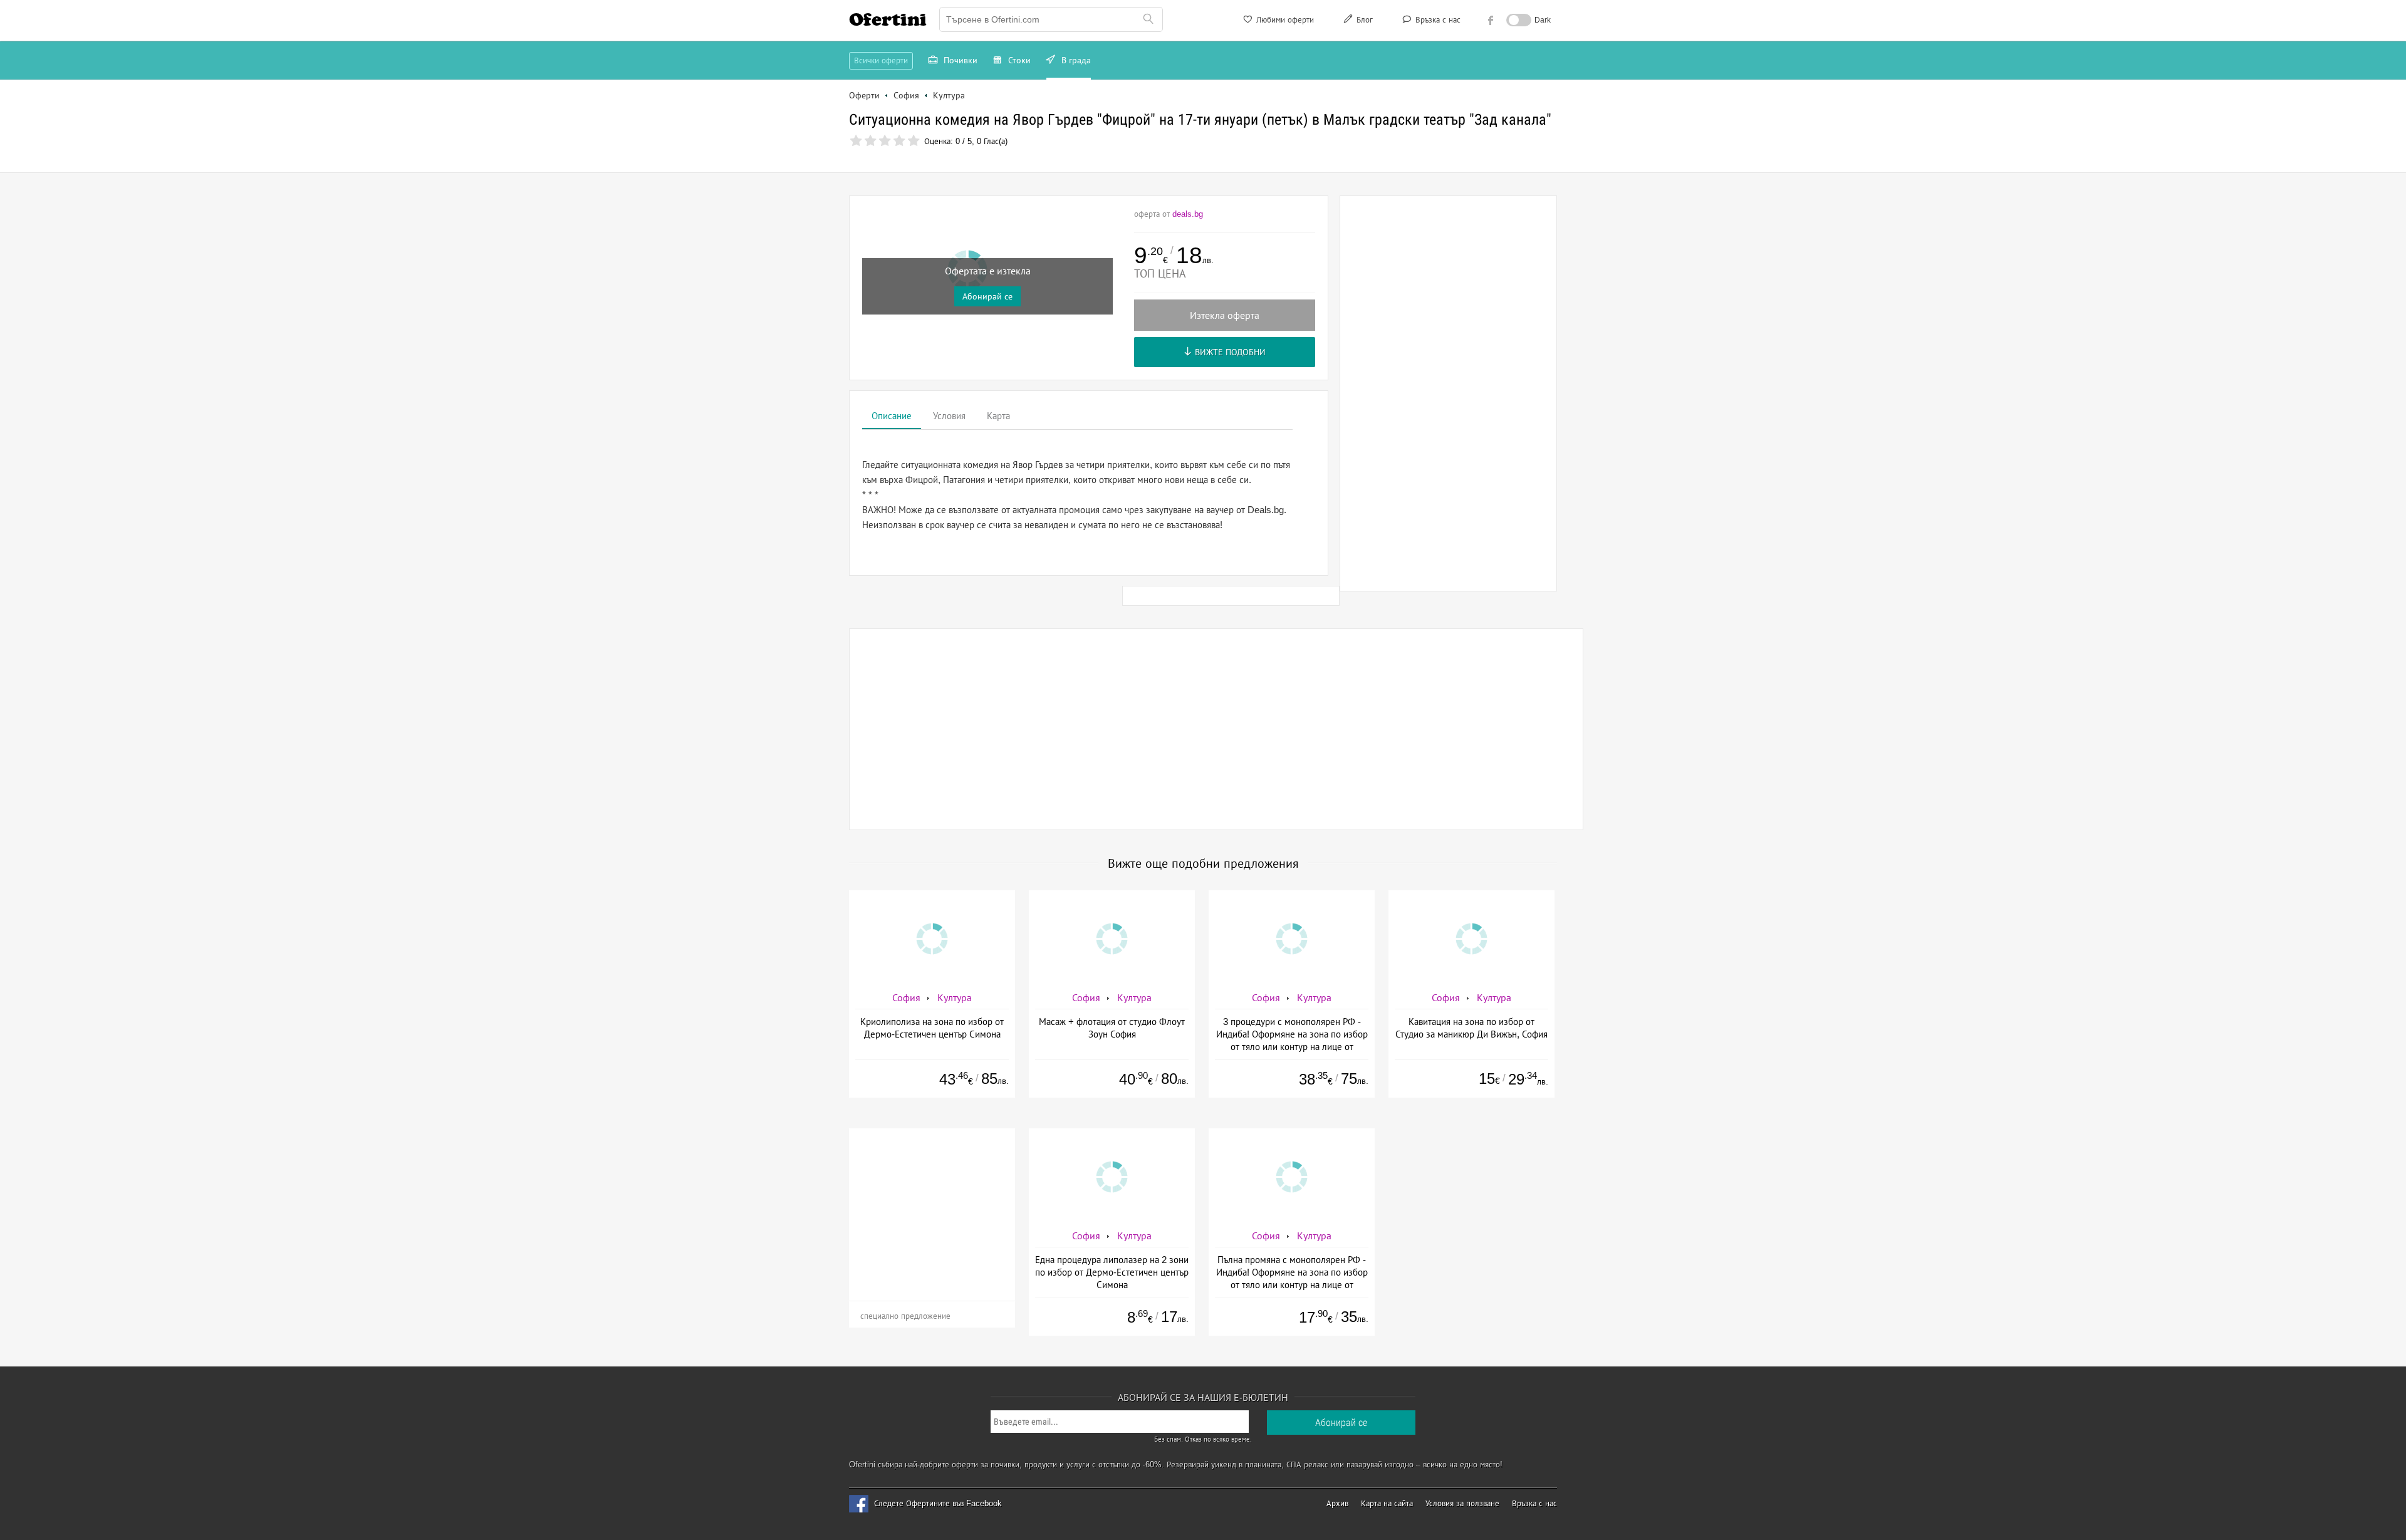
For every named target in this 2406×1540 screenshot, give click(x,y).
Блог (1363, 20)
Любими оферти (1284, 20)
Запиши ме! (1295, 172)
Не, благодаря (1311, 198)
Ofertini (888, 19)
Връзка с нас (1437, 20)
